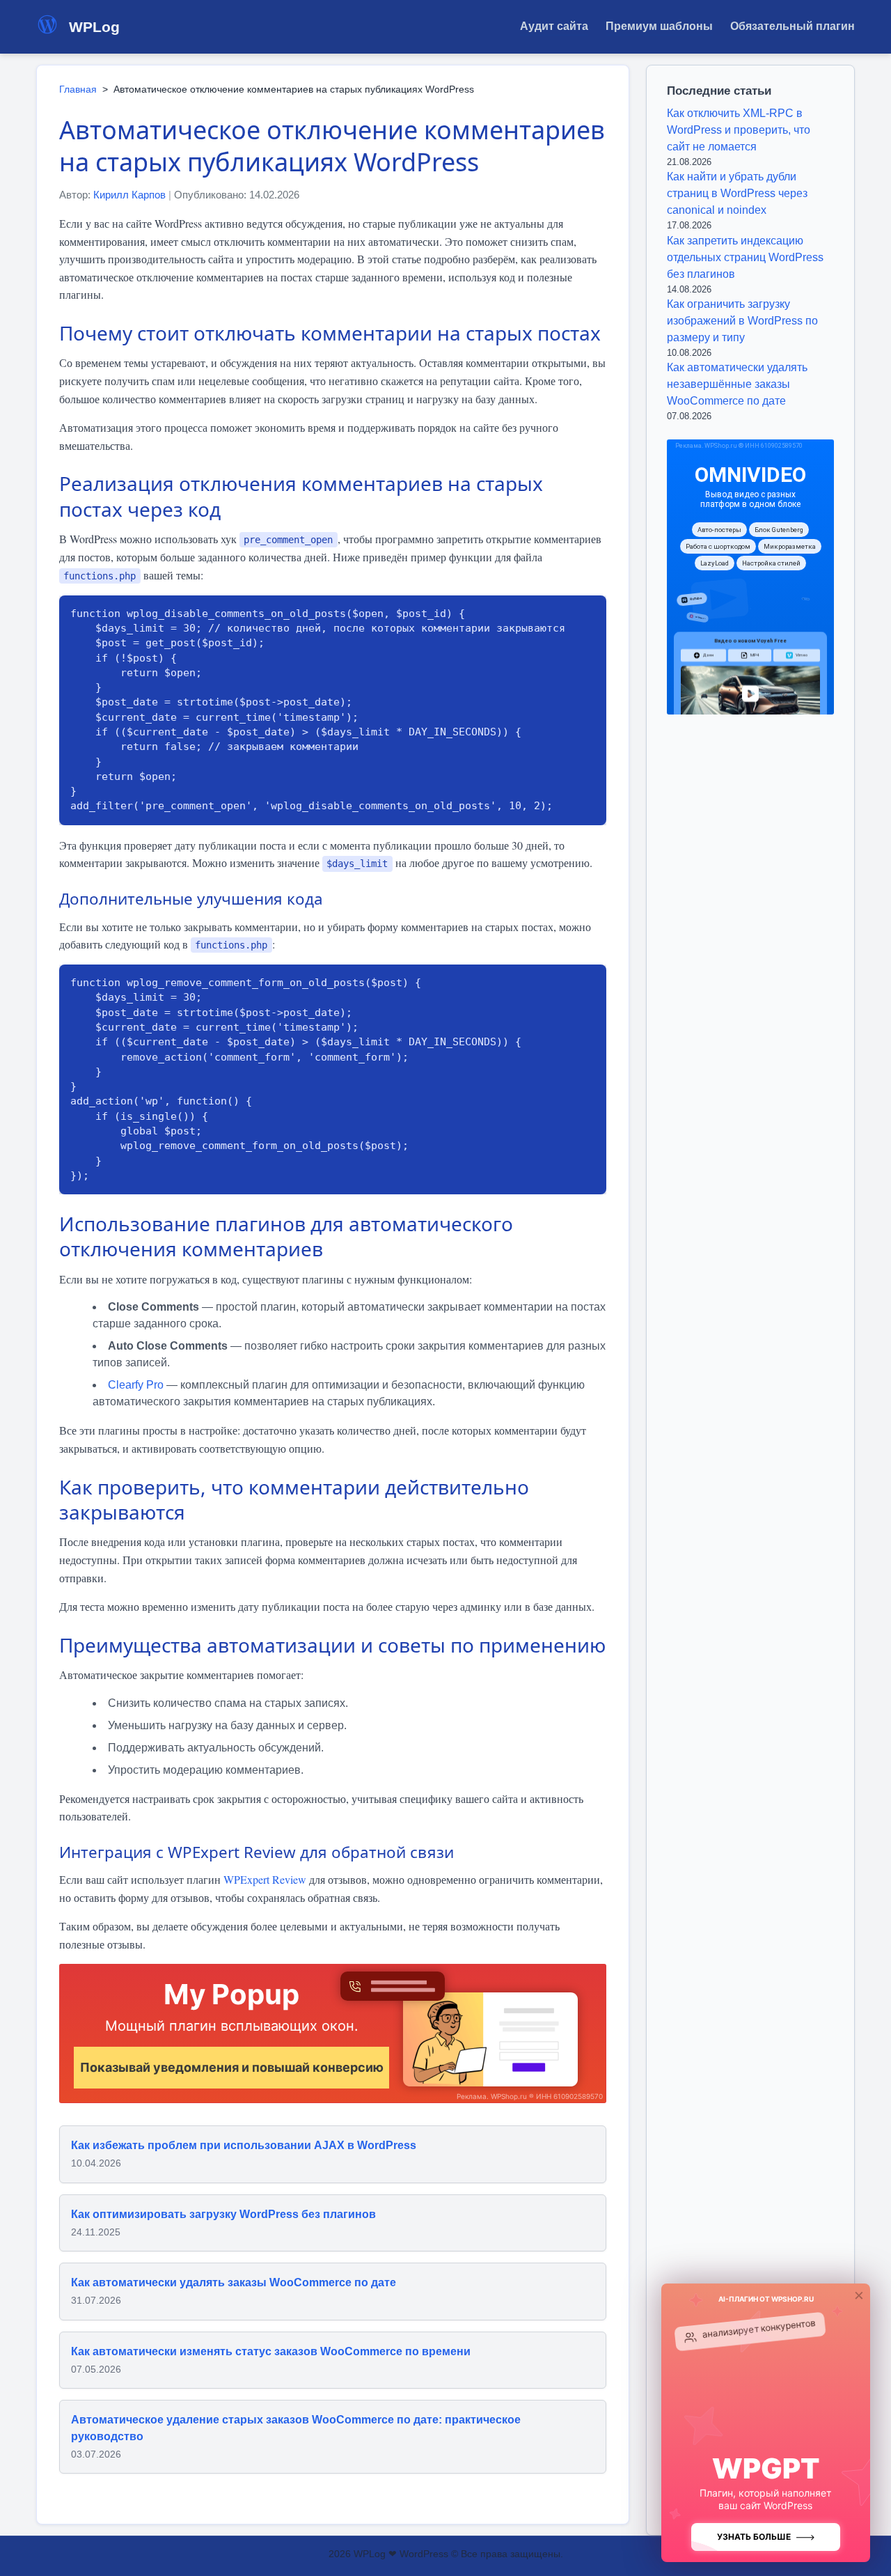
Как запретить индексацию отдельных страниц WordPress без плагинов (745, 257)
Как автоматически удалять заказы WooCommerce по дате (234, 2282)
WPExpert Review (265, 1879)
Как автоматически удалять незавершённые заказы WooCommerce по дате (737, 384)
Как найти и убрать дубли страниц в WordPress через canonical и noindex (737, 193)
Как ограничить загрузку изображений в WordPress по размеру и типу (742, 321)
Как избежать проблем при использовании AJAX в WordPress (244, 2145)
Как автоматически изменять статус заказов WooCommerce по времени (271, 2351)
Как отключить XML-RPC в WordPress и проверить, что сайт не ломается (739, 130)
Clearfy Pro (136, 1385)
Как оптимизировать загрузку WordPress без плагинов (223, 2214)
